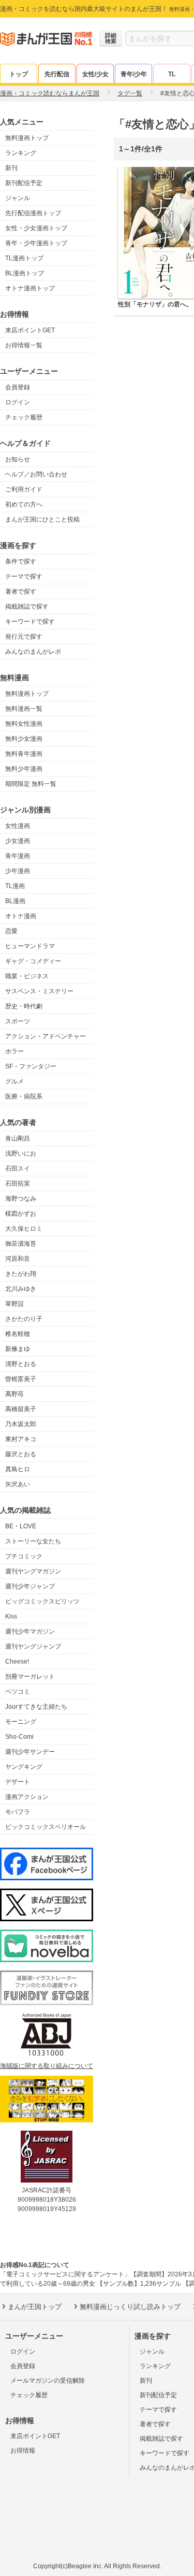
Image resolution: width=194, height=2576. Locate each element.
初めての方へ (24, 504)
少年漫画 (18, 871)
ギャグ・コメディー (33, 961)
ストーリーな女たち (33, 1541)
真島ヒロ (18, 1469)
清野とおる (21, 1364)
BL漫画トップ (25, 273)
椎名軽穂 (18, 1334)
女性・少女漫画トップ (36, 228)
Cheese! (17, 1662)
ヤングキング (24, 1767)
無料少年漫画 (24, 769)
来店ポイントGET (30, 330)
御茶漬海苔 (21, 1244)
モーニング (21, 1722)
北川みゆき (21, 1289)
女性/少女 (95, 74)
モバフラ (18, 1812)
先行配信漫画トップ (33, 213)
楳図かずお (21, 1214)
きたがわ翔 (21, 1274)
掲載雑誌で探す (27, 607)
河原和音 (18, 1259)
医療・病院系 (24, 1096)
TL (172, 74)
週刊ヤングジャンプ (33, 1646)
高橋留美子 (21, 1409)
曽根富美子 (21, 1379)
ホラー (14, 1051)
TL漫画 (15, 886)
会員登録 (18, 387)
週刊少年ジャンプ (30, 1586)
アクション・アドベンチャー (46, 1036)
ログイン (18, 402)
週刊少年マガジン (30, 1631)
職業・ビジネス (27, 976)
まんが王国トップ (35, 2307)
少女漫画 (18, 841)
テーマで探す (24, 576)
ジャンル (18, 198)
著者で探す (21, 592)
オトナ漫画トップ (30, 288)
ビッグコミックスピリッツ (42, 1601)
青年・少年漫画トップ (36, 243)
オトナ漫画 (21, 916)
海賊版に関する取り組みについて (47, 2066)
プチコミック (24, 1556)
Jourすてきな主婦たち (36, 1707)
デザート (18, 1782)
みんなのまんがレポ (33, 652)
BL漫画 (15, 901)
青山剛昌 (18, 1138)
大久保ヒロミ (24, 1229)
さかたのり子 (24, 1319)
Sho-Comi (19, 1737)
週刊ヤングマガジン (33, 1571)
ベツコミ (18, 1692)
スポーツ (18, 1021)
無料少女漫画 (24, 739)
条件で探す (21, 561)
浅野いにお (21, 1153)
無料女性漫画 (24, 724)
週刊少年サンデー (30, 1752)
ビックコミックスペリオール (46, 1827)
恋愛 (11, 931)
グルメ (14, 1081)
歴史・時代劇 (24, 1006)
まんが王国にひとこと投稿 (42, 519)
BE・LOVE (21, 1526)
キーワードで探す (30, 622)
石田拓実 (18, 1184)
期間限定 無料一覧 (31, 784)
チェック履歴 (24, 417)
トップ (19, 74)
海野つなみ (21, 1199)
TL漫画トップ (24, 258)
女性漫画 (18, 826)
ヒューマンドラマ (30, 946)
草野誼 (14, 1304)
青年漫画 (18, 856)
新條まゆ (18, 1349)
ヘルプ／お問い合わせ (36, 474)
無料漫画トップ (27, 138)
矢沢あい (18, 1484)
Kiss (11, 1616)
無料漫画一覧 (24, 709)
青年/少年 (134, 74)
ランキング (21, 153)
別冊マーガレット (30, 1677)
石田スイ (18, 1169)
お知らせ (18, 459)
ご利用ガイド (24, 489)
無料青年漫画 (24, 754)
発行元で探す (24, 637)
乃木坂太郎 (21, 1424)
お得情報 (23, 2451)
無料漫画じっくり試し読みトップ (130, 2307)
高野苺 (14, 1394)
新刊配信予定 (24, 183)
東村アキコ (21, 1439)
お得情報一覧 (24, 345)
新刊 (11, 168)
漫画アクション (27, 1797)
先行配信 (57, 74)
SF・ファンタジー (31, 1066)
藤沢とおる (21, 1454)
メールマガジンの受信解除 (48, 2381)
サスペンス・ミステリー (39, 991)
